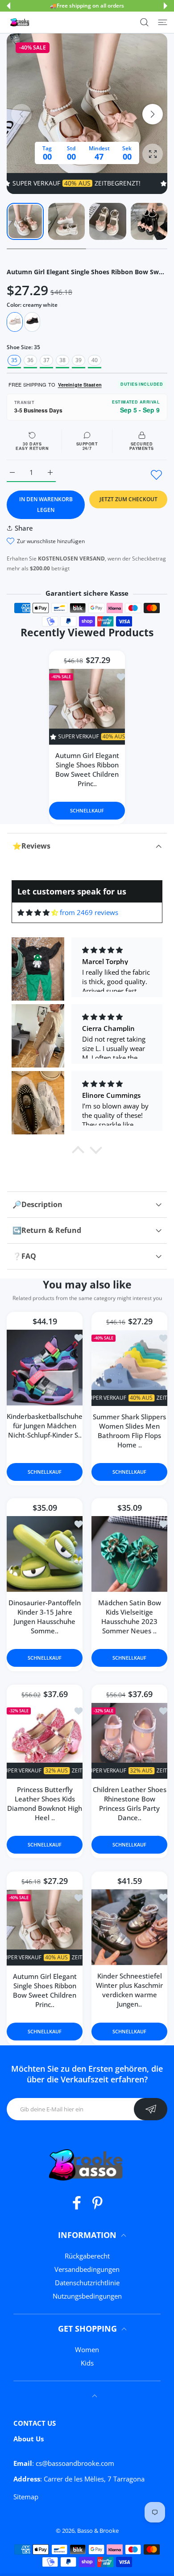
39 (79, 360)
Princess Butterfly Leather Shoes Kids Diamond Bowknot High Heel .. (45, 1804)
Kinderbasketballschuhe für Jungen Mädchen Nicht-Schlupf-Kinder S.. (45, 1426)
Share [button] (24, 528)
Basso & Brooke (98, 2531)
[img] (38, 913)
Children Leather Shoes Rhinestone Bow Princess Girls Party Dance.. (130, 1804)
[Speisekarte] (163, 22)
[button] (8, 6)
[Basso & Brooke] (20, 22)
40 (95, 360)
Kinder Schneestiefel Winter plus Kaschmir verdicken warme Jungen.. (129, 1990)
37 (46, 360)
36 (30, 360)
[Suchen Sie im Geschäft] (144, 22)
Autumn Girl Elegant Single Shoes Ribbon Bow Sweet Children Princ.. (87, 769)
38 (62, 360)
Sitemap (26, 2497)
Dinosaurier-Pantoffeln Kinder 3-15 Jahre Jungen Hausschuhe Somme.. (45, 1617)
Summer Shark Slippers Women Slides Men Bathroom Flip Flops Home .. (129, 1431)
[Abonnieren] (151, 2109)
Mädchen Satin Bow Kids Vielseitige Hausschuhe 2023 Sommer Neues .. (130, 1617)
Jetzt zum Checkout (128, 499)
